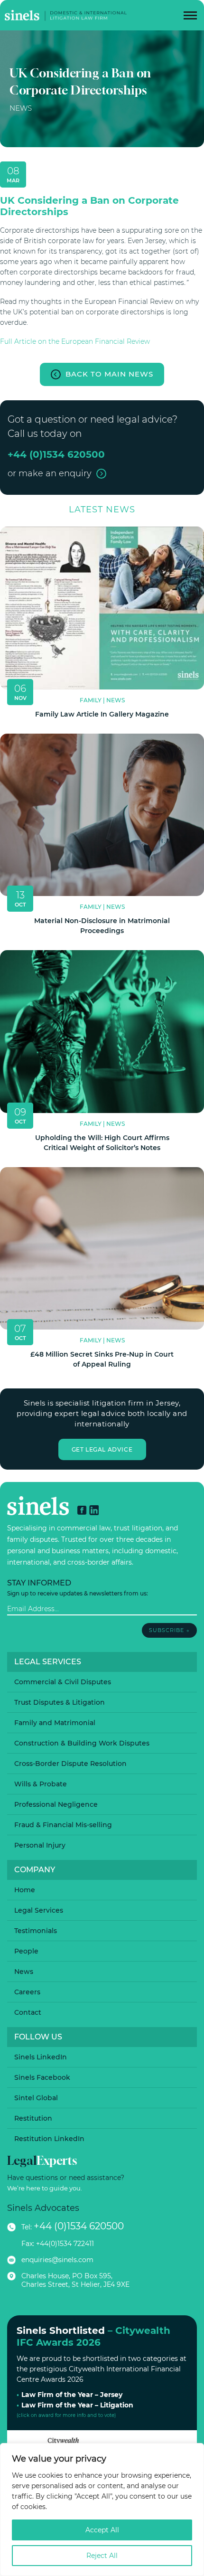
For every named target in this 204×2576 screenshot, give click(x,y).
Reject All (102, 2556)
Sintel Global (36, 2098)
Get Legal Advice (102, 1449)
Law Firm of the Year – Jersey (72, 2395)
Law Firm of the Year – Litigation (77, 2405)
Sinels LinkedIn (41, 2057)
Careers (27, 1992)
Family (91, 700)
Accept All (102, 2530)
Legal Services (39, 1910)
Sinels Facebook (42, 2077)
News (21, 108)
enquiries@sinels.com (57, 2260)
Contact (28, 2012)
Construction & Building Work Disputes (82, 1743)
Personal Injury (40, 1845)
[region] (102, 2510)
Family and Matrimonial (55, 1723)
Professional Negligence (56, 1804)
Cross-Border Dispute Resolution (70, 1764)
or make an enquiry (50, 473)
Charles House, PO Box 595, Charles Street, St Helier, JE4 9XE (75, 2280)
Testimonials (36, 1931)
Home (25, 1890)
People (26, 1951)
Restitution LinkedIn (49, 2139)
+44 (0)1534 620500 (79, 2226)
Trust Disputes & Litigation (60, 1702)
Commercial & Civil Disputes (63, 1682)
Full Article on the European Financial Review (75, 341)
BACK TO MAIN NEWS (109, 374)
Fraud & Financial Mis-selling (63, 1825)
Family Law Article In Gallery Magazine (102, 714)
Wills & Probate (41, 1784)
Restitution (33, 2118)
